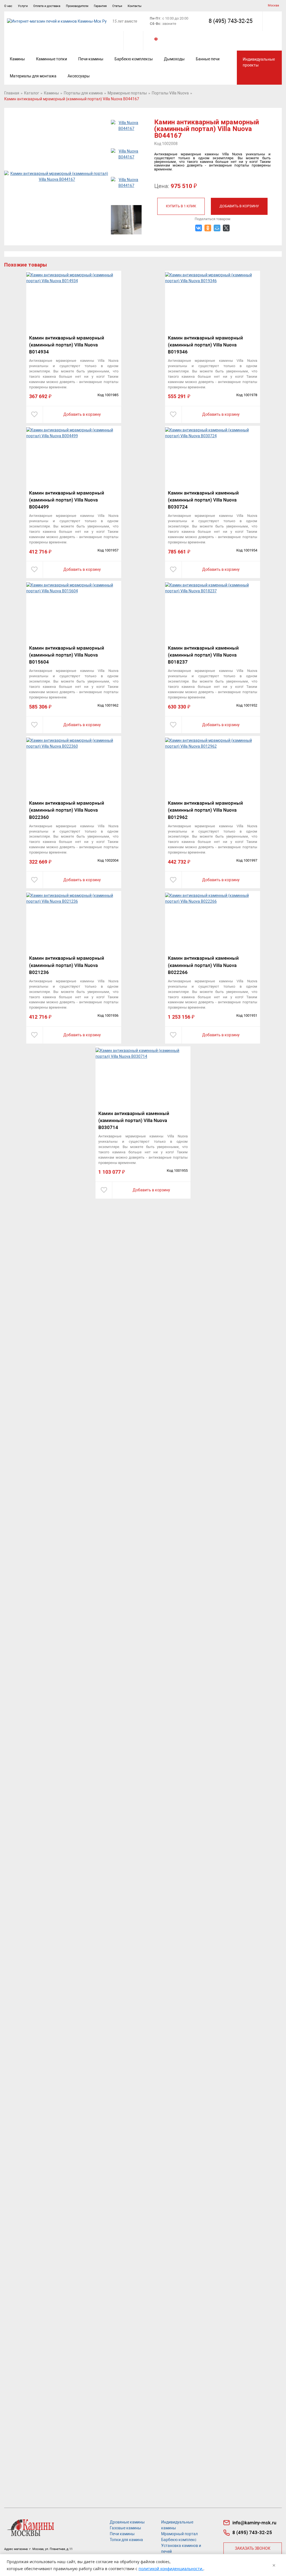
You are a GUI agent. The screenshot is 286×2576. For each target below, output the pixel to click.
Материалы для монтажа (33, 76)
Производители (77, 6)
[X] (226, 228)
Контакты (135, 6)
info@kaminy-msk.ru (254, 2523)
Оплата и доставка (47, 6)
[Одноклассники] (208, 228)
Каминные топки (52, 59)
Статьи (117, 6)
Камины (17, 59)
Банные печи (208, 59)
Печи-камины (91, 59)
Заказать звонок (253, 2548)
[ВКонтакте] (199, 228)
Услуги (23, 6)
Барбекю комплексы (134, 59)
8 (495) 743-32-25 (231, 21)
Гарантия (100, 6)
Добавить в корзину (239, 206)
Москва (273, 5)
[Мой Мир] (217, 228)
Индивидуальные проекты (259, 62)
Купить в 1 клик (181, 206)
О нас (8, 6)
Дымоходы (174, 59)
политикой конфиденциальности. (171, 2569)
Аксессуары (79, 76)
